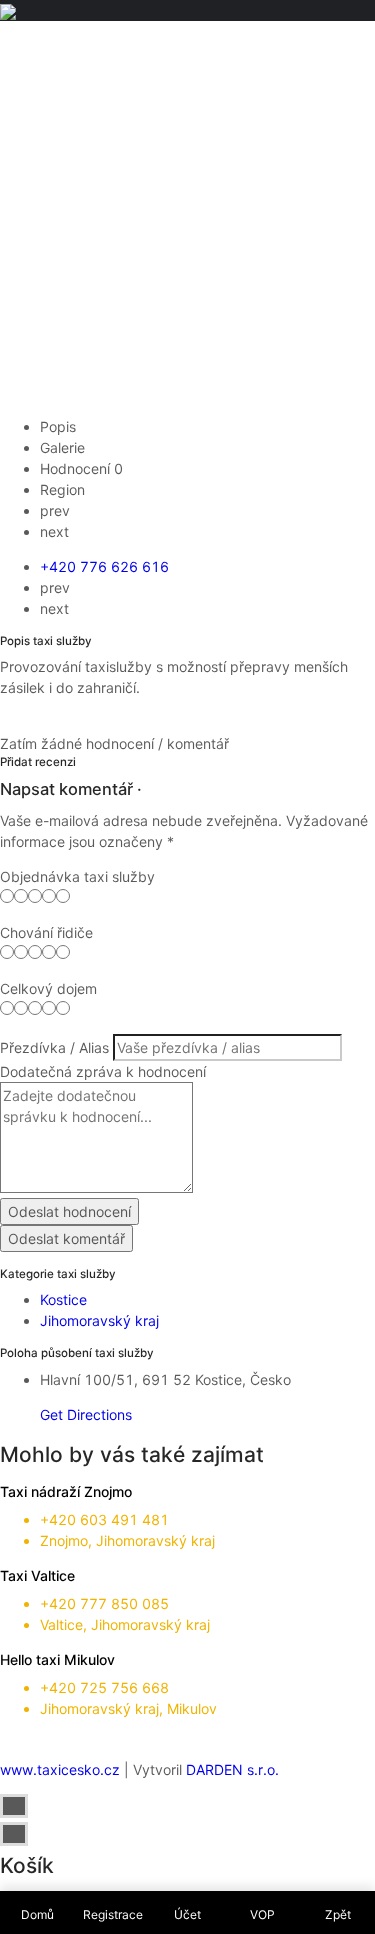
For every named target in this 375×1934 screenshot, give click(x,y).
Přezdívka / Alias (54, 1047)
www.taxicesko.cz (60, 1769)
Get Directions (86, 1414)
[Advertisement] (187, 218)
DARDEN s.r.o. (232, 1769)
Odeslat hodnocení (69, 1211)
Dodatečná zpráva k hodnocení (103, 1071)
